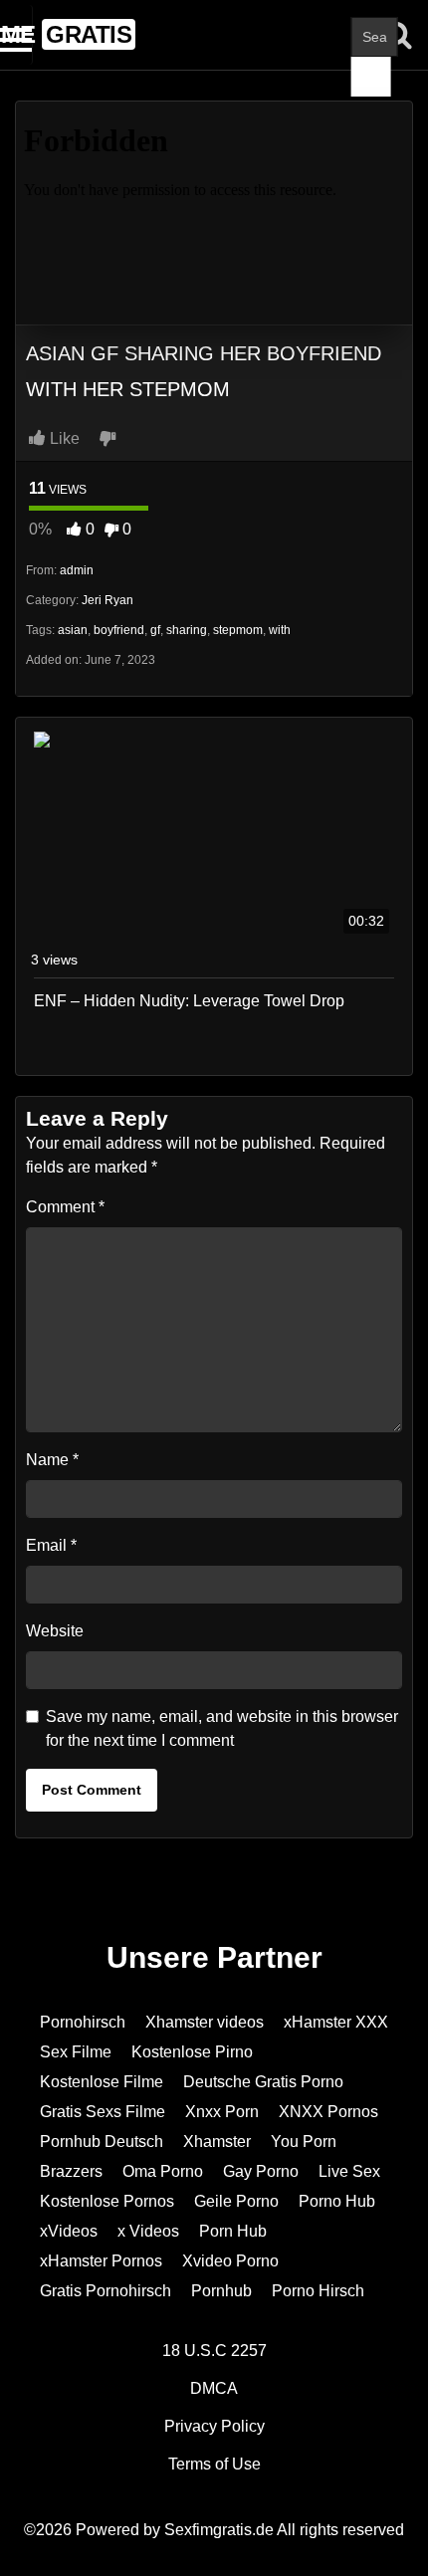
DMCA (214, 2388)
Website (55, 1631)
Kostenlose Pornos (107, 2201)
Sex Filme (76, 2052)
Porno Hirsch (318, 2291)
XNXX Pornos (328, 2112)
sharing (187, 630)
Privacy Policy (214, 2426)
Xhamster (217, 2142)
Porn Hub (233, 2231)
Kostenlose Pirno (192, 2052)
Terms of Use (214, 2464)
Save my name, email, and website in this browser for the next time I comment (222, 1728)
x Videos (148, 2231)
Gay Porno (261, 2171)
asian (73, 630)
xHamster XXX (336, 2022)
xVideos (69, 2231)
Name (52, 1460)
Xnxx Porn (222, 2112)
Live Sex (349, 2171)
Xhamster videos (205, 2022)
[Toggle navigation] (16, 35)
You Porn (304, 2142)
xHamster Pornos (101, 2261)
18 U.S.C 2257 (214, 2351)
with (280, 630)
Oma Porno (163, 2171)
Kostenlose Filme (102, 2082)
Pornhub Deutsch (102, 2142)
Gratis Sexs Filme (103, 2112)
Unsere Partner (214, 1957)
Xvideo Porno (230, 2261)
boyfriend (119, 630)
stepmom (238, 630)
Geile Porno (236, 2201)
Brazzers (71, 2171)
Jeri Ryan (107, 600)
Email (51, 1545)
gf (155, 630)
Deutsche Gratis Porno (263, 2082)
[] (371, 77)
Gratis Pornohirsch (106, 2291)
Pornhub (221, 2291)
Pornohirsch (83, 2022)
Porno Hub (337, 2201)
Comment (65, 1207)
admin (77, 570)
